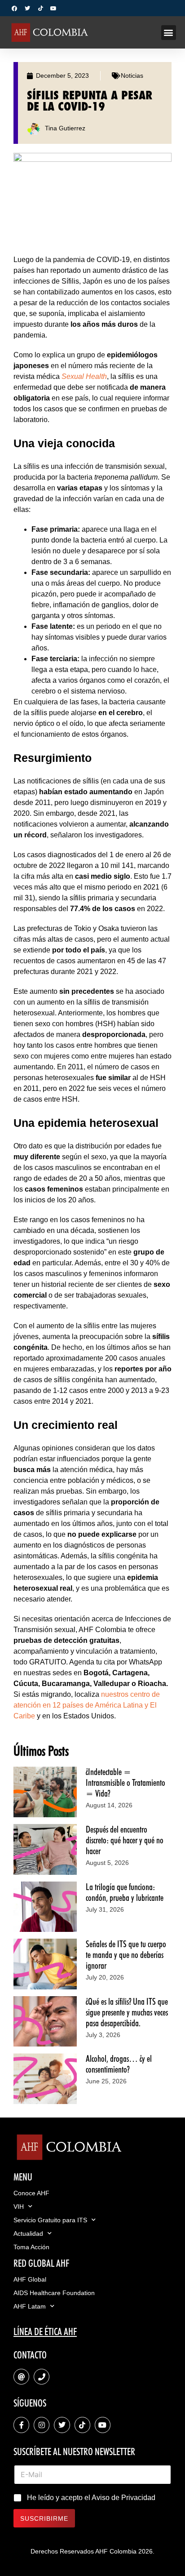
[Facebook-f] (21, 2425)
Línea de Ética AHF (45, 2331)
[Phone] (42, 2377)
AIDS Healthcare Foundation (54, 2293)
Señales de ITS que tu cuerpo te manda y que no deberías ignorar (126, 1955)
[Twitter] (27, 9)
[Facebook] (14, 9)
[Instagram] (42, 2425)
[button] (169, 33)
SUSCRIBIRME (44, 2518)
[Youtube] (53, 9)
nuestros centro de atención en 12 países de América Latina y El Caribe (87, 1705)
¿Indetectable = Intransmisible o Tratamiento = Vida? (126, 1783)
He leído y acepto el (91, 2498)
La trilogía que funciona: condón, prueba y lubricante (125, 1892)
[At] (21, 2377)
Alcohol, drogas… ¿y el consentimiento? (119, 2064)
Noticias (132, 76)
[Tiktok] (40, 9)
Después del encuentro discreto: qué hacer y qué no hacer (125, 1840)
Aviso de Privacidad (123, 2498)
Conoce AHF (31, 2193)
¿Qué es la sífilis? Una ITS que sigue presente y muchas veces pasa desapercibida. (127, 2012)
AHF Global (30, 2279)
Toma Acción (31, 2247)
